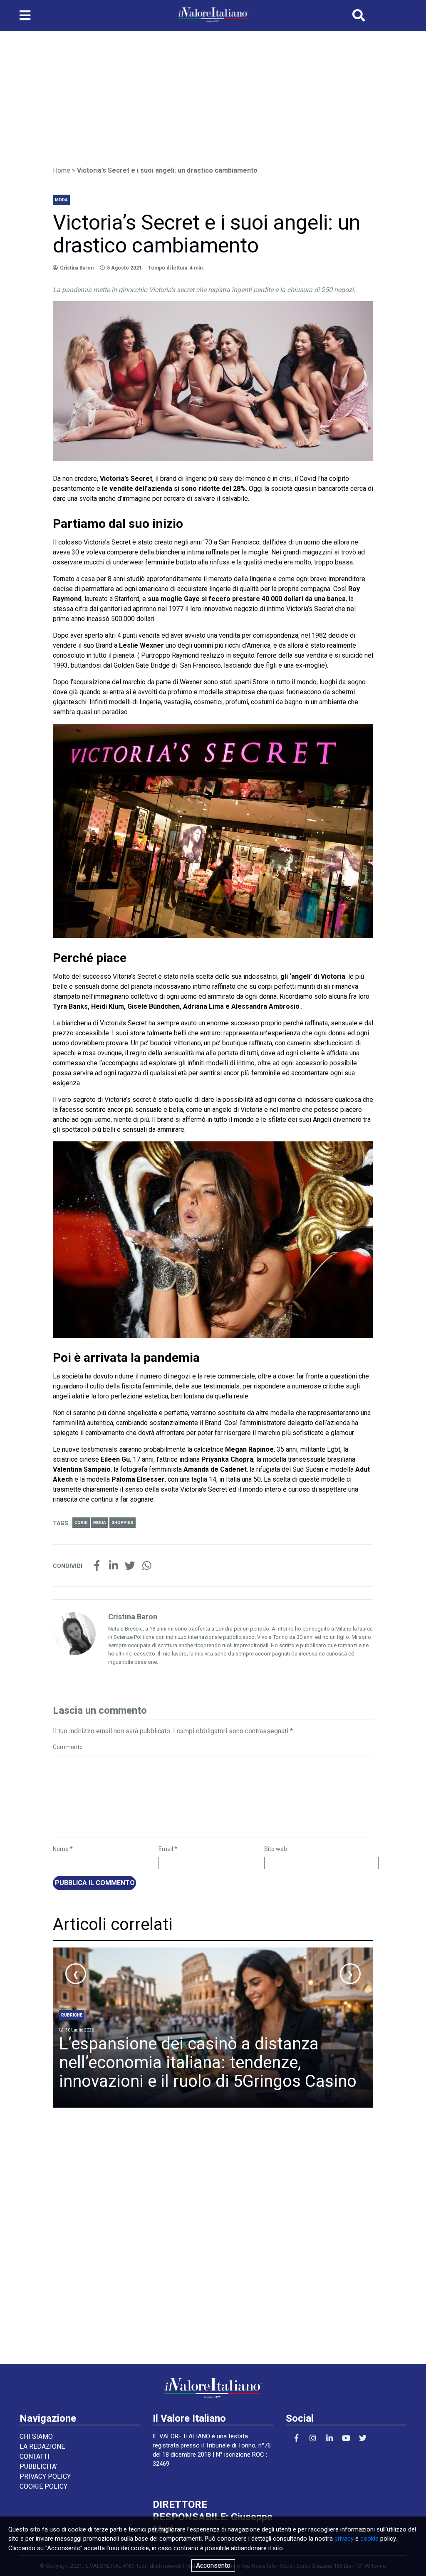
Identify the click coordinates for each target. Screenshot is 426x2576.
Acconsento (213, 2565)
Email (168, 1849)
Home (62, 170)
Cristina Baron (77, 268)
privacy (344, 2539)
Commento (68, 1747)
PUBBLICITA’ (38, 2466)
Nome (63, 1849)
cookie (369, 2539)
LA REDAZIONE (42, 2446)
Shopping (123, 1523)
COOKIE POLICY (43, 2486)
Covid (81, 1523)
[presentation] (76, 1974)
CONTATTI (35, 2456)
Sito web (276, 1849)
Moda (100, 1523)
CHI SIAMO (36, 2436)
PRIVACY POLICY (45, 2476)
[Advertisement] (213, 95)
